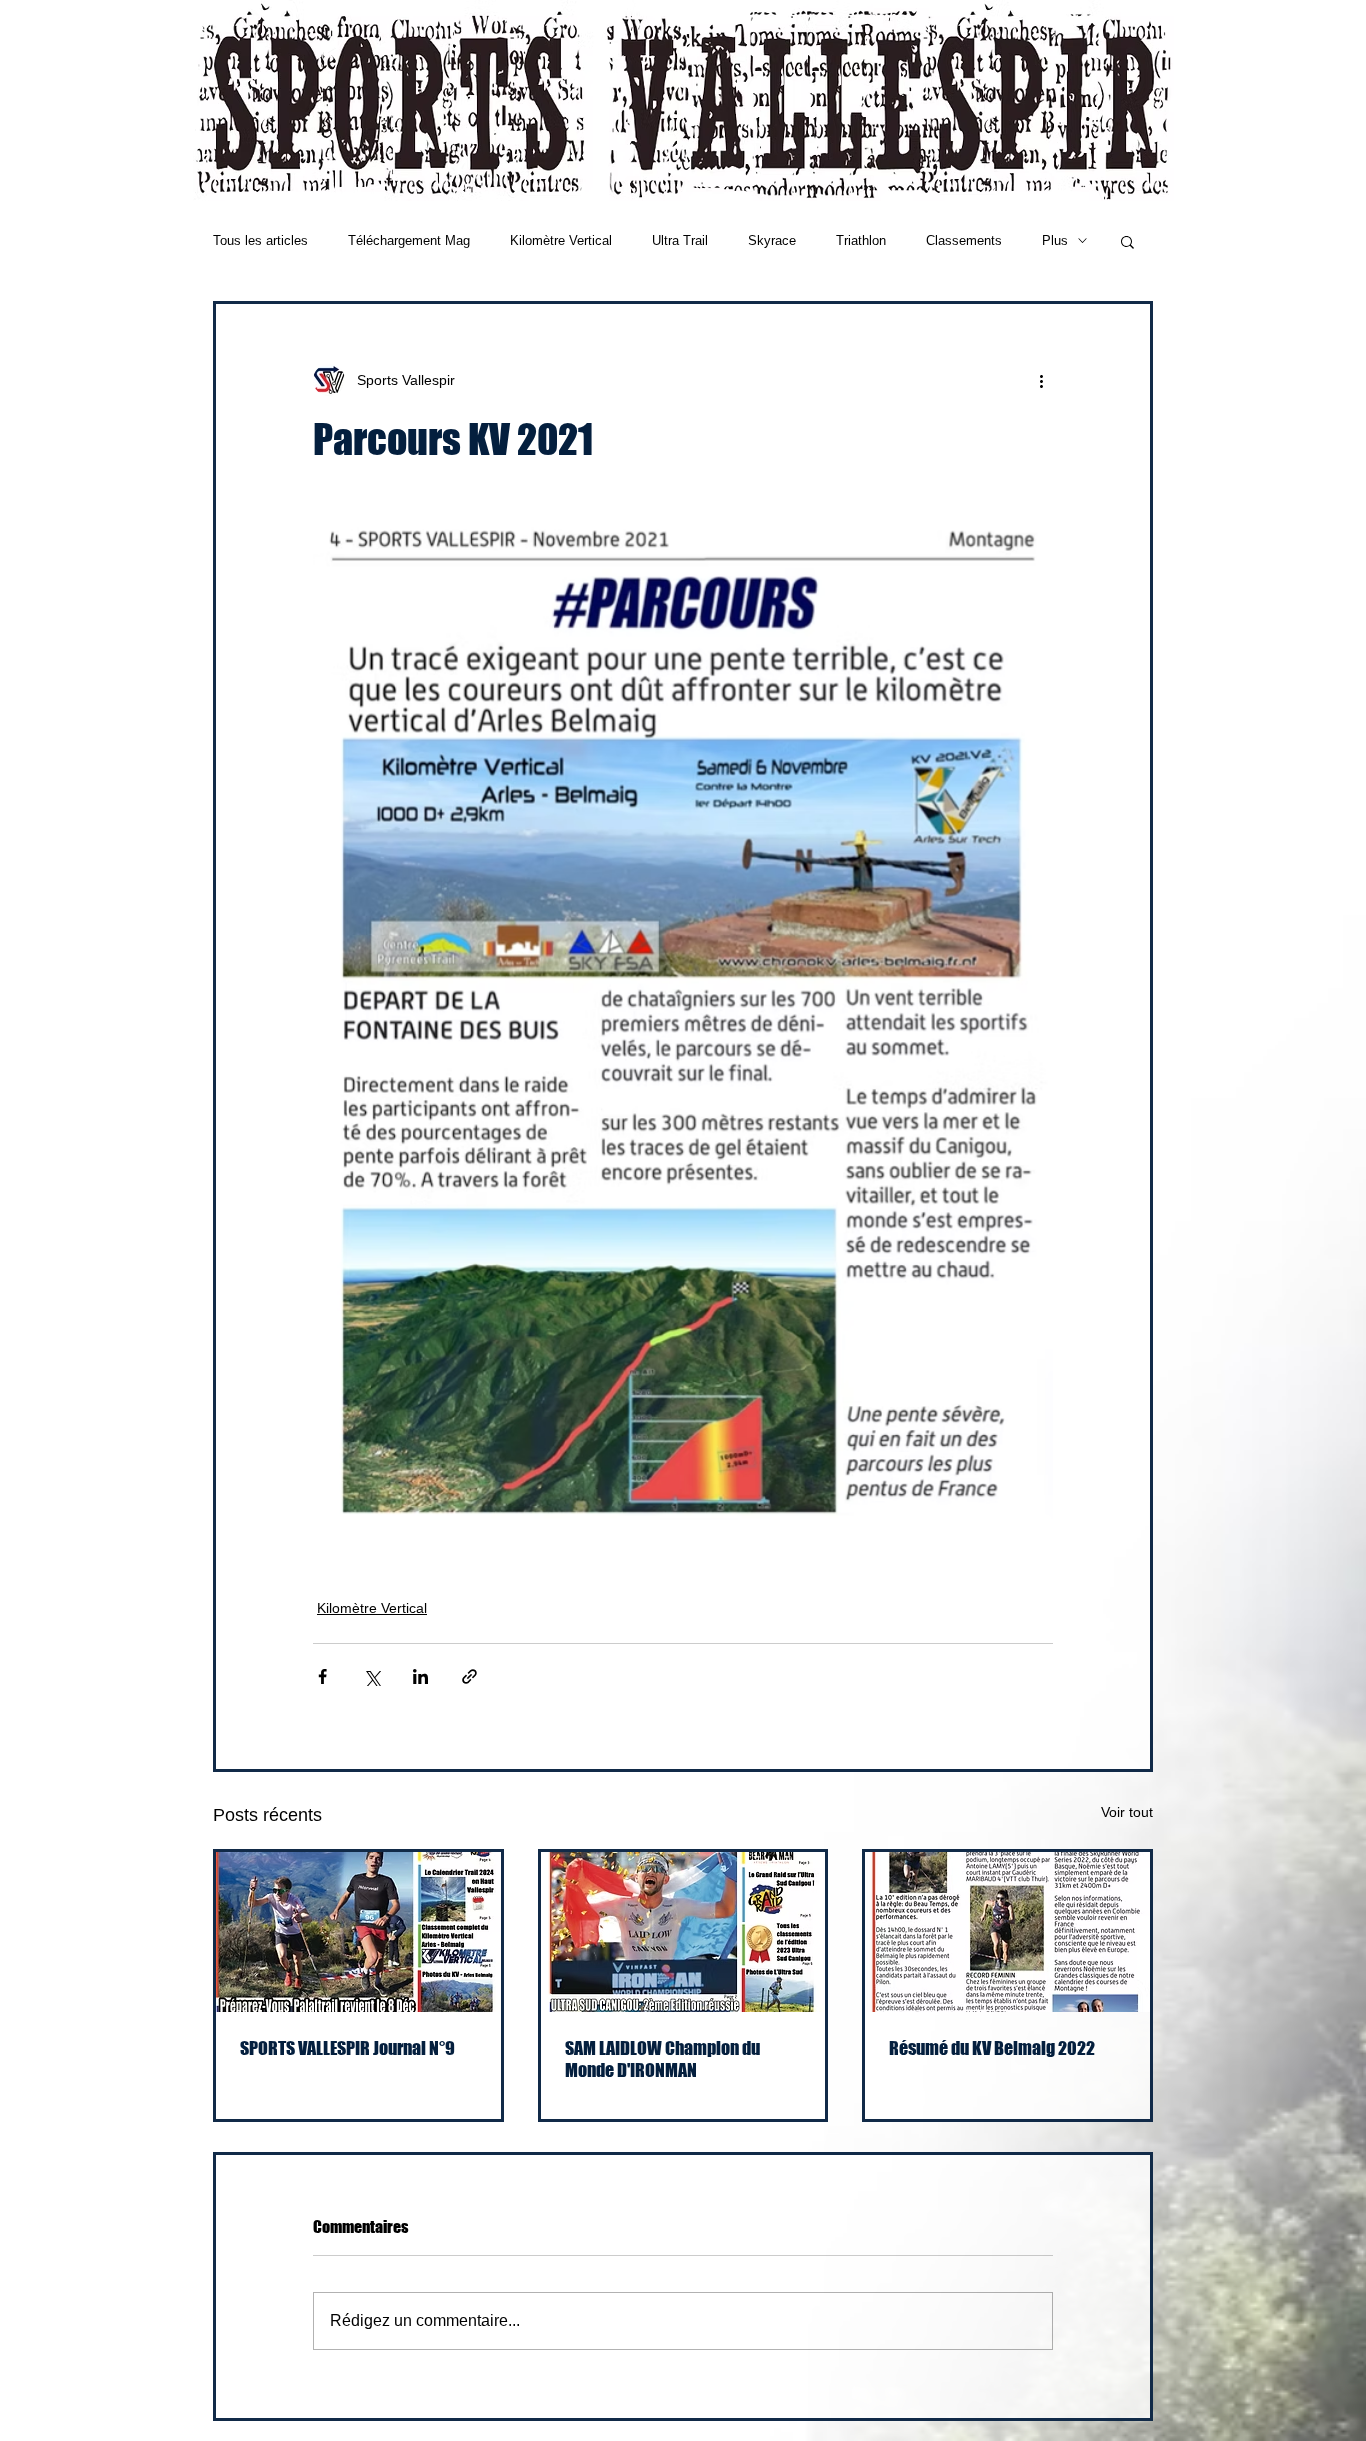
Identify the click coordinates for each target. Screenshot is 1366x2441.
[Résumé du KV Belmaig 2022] (1007, 1932)
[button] (1127, 241)
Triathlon (861, 240)
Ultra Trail (680, 240)
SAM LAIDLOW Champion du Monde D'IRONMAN (662, 2059)
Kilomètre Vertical (561, 240)
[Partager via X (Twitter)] (371, 1676)
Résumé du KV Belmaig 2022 (992, 2048)
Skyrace (772, 240)
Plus (1055, 240)
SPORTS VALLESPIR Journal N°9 (347, 2048)
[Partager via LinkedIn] (420, 1676)
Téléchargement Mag (409, 240)
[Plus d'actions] (1041, 380)
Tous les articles (260, 240)
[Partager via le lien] (469, 1676)
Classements (964, 240)
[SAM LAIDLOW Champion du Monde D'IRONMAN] (683, 1932)
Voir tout (1127, 1812)
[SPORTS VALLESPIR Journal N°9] (358, 1932)
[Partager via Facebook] (322, 1676)
